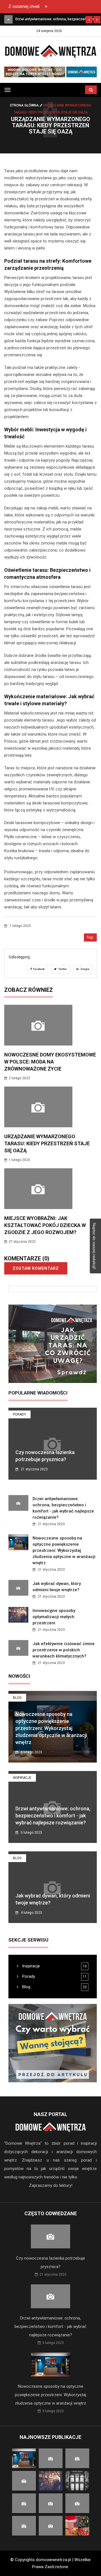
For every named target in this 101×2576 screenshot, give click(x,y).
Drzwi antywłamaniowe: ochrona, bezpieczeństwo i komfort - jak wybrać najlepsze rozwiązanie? (53, 1816)
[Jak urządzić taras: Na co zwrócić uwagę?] (53, 1344)
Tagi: (90, 937)
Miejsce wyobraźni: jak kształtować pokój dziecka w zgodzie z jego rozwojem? (45, 1225)
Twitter (62, 969)
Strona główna (25, 105)
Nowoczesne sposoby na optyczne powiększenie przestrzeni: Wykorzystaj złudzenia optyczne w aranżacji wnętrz (64, 1550)
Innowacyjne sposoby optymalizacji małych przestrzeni (54, 1617)
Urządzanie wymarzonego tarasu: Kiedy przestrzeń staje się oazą (47, 1143)
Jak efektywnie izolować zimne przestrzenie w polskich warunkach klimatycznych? (64, 1650)
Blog (17, 1698)
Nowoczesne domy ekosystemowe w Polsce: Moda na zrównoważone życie (50, 1062)
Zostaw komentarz (36, 1268)
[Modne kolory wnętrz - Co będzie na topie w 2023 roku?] (50, 72)
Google (85, 969)
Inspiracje (22, 1778)
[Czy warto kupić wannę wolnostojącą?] (53, 2043)
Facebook (39, 969)
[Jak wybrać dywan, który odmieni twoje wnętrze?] (8, 19)
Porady (19, 1414)
